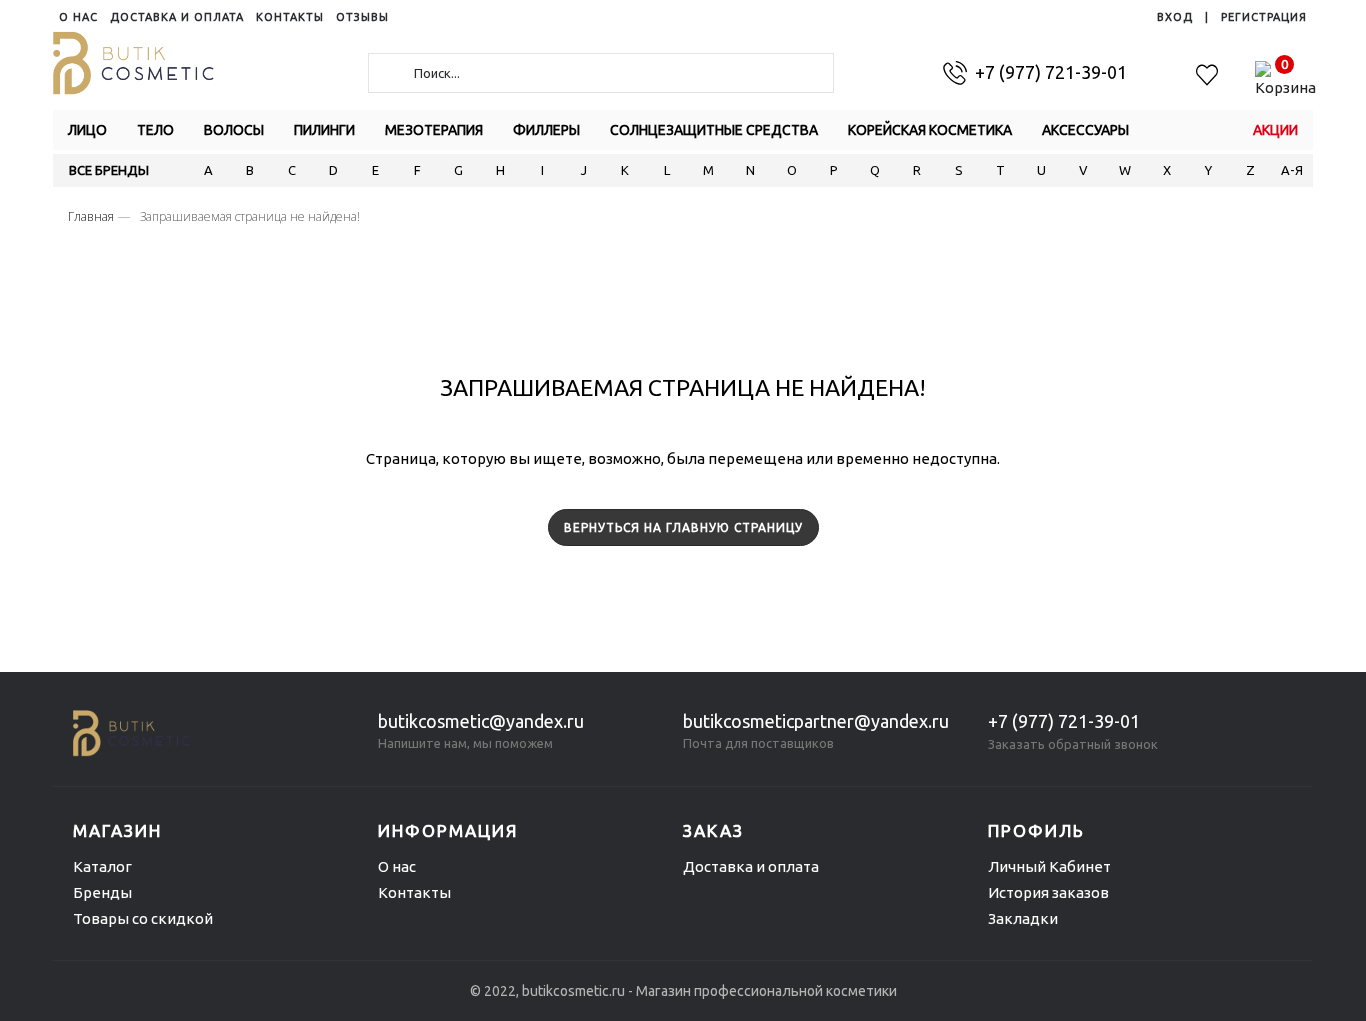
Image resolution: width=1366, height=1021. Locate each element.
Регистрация (1264, 17)
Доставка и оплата (751, 866)
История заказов (1048, 892)
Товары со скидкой (143, 918)
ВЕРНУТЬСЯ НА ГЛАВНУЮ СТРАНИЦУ (683, 527)
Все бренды (109, 170)
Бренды (102, 892)
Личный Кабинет (1049, 866)
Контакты (414, 892)
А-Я (1292, 170)
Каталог (102, 866)
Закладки (1023, 918)
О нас (397, 866)
